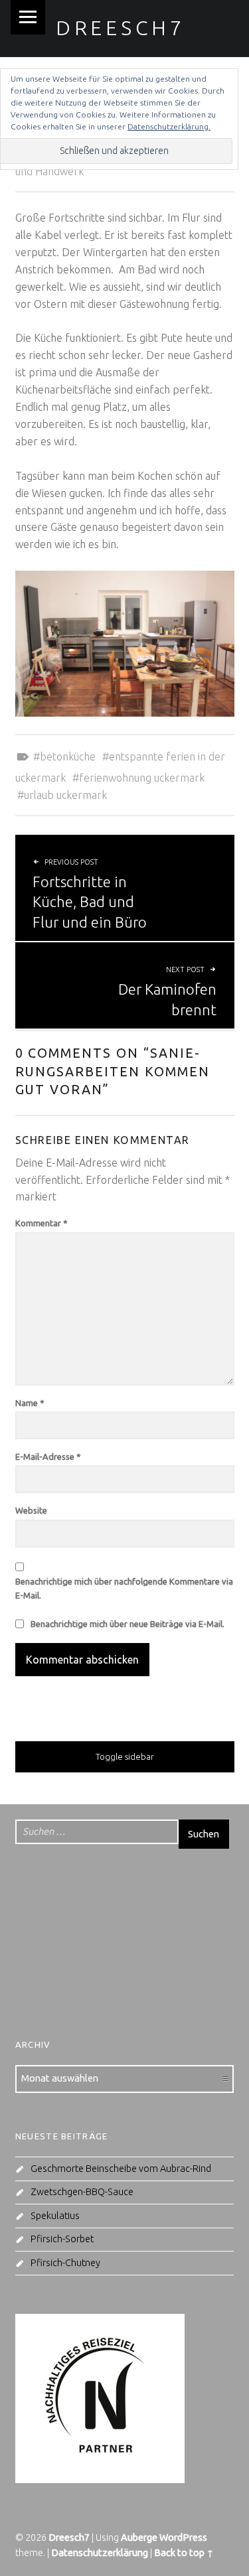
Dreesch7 (121, 28)
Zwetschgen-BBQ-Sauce (82, 2192)
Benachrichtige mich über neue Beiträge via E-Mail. (127, 1624)
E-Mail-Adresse (48, 1457)
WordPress (183, 2538)
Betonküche (68, 756)
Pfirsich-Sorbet (62, 2239)
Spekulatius (55, 2216)
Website (31, 1510)
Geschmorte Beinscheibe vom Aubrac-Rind (121, 2169)
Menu (28, 17)
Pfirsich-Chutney (65, 2263)
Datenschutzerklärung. (169, 126)
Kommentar (41, 1223)
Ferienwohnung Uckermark (142, 778)
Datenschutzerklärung (100, 2553)
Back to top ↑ (184, 2553)
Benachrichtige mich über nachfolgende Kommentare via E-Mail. (124, 1588)
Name (30, 1403)
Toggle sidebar (125, 1756)
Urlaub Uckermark (65, 795)
